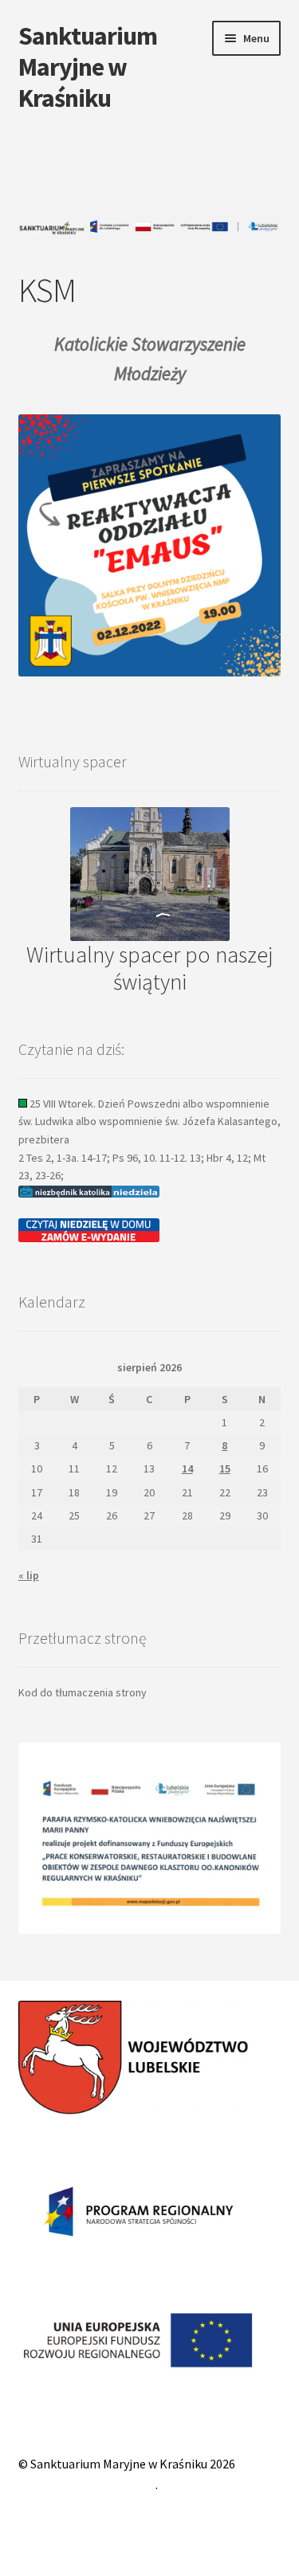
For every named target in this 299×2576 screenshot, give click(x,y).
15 (225, 1468)
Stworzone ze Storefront (87, 2484)
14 (187, 1468)
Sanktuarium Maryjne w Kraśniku (88, 67)
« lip (29, 1575)
